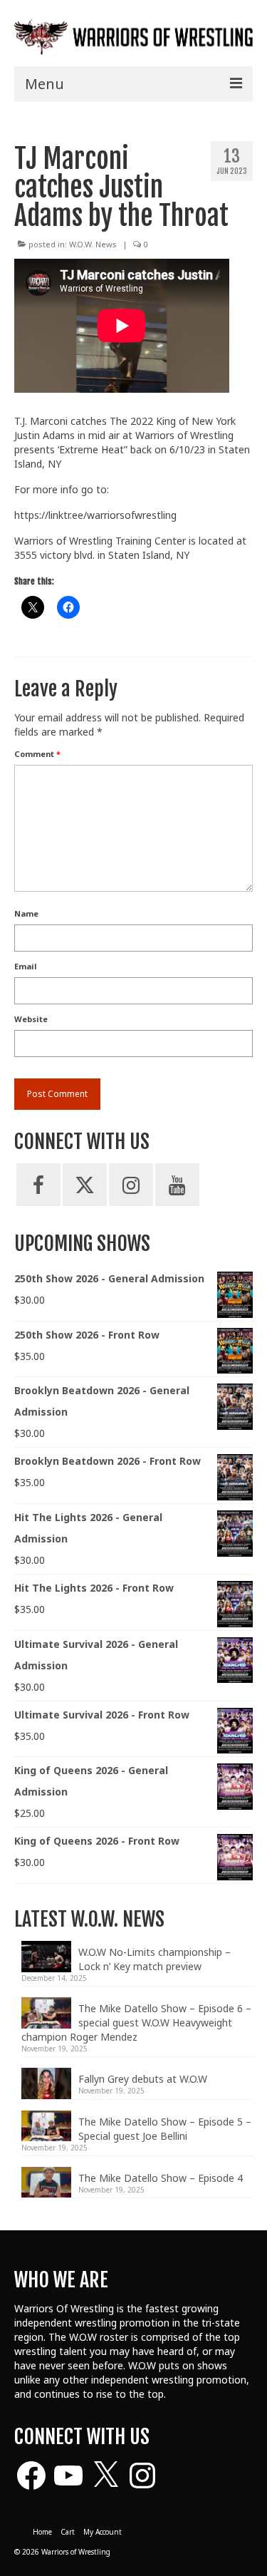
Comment (37, 754)
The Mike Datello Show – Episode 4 (161, 2178)
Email (26, 966)
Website (31, 1019)
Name (26, 913)
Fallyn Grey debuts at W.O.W (143, 2079)
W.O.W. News (93, 244)
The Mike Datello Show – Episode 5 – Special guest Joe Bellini (165, 2129)
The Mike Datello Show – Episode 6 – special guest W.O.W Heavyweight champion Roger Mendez (136, 2023)
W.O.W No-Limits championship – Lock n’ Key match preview (155, 1959)
